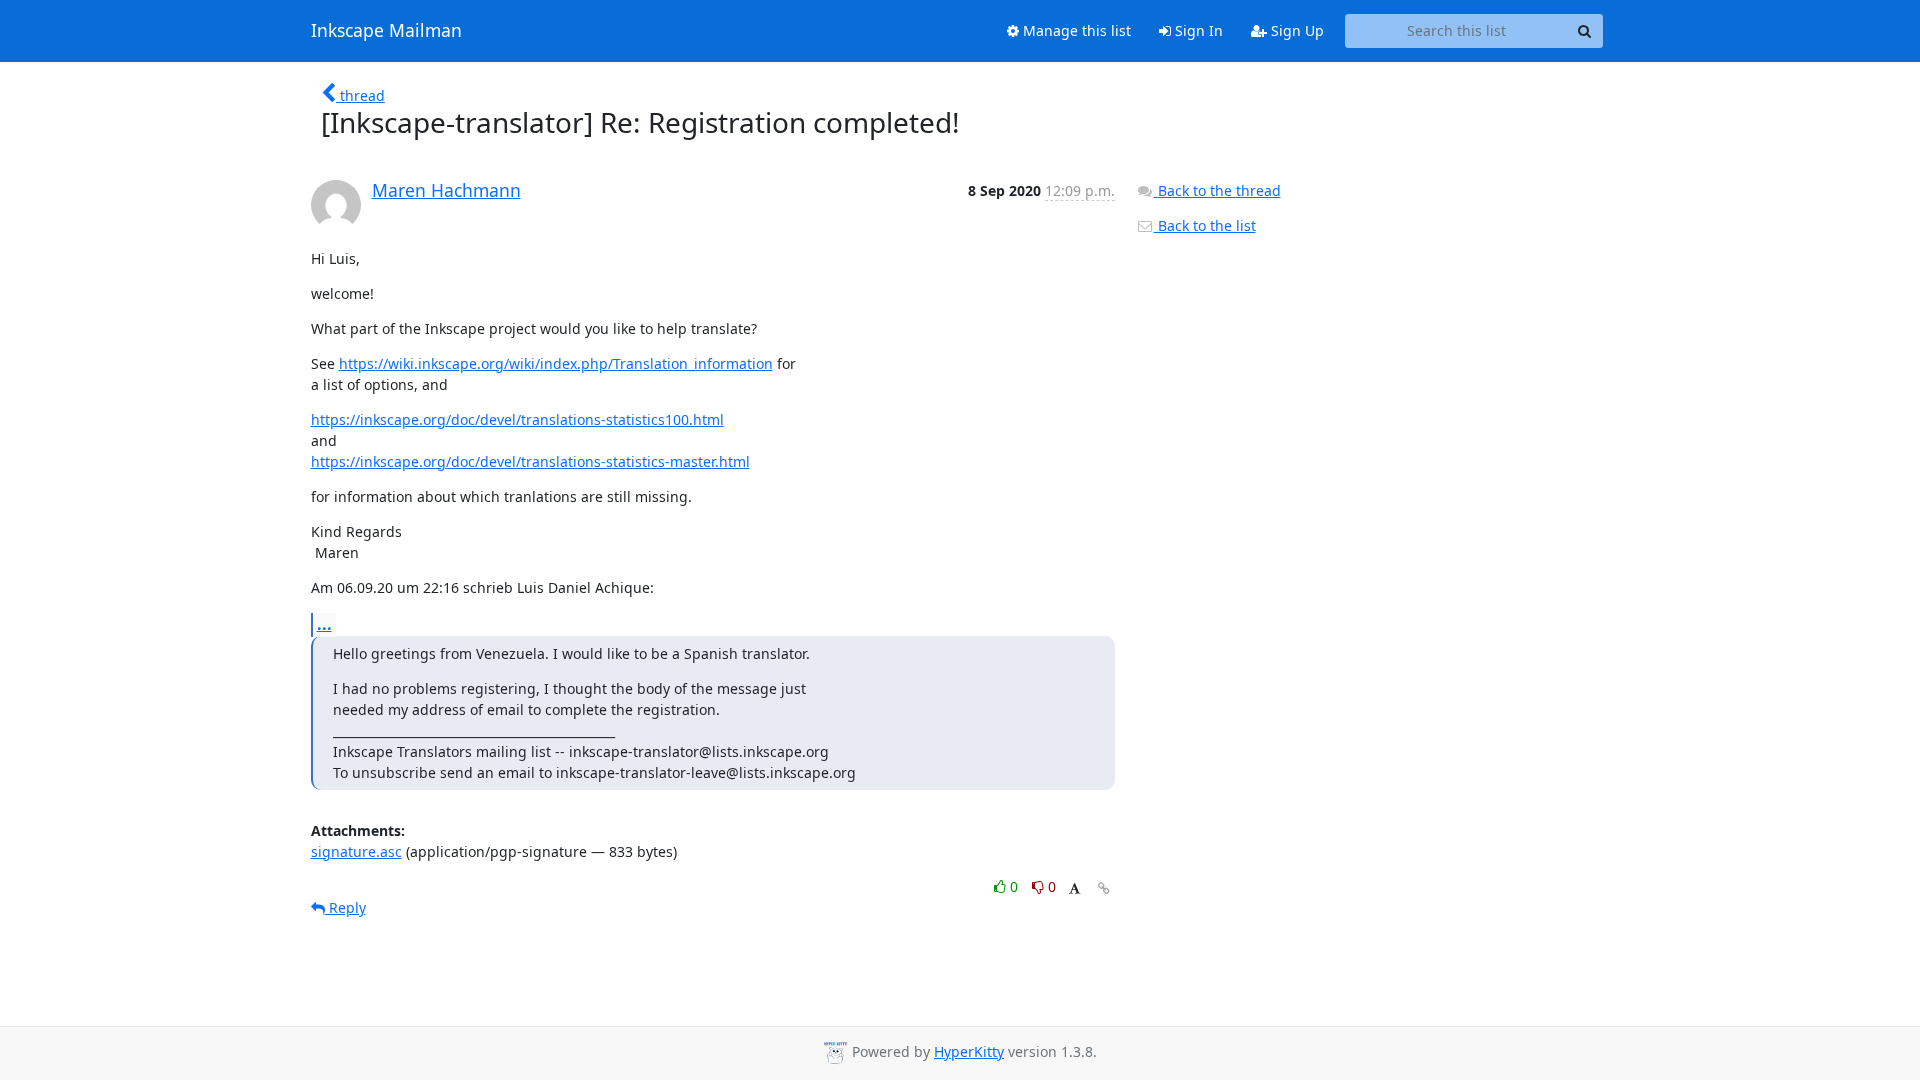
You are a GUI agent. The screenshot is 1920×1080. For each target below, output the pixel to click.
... (324, 624)
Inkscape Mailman (386, 31)
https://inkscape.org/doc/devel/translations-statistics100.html (517, 419)
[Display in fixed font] (1074, 889)
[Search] (1585, 31)
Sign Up (1295, 30)
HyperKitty (969, 1051)
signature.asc (356, 851)
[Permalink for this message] (1104, 888)
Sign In (1197, 30)
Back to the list (1205, 225)
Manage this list (1075, 30)
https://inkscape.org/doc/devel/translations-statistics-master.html (530, 461)
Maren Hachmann (446, 190)
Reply (345, 907)
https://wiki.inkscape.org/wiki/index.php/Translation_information (556, 363)
